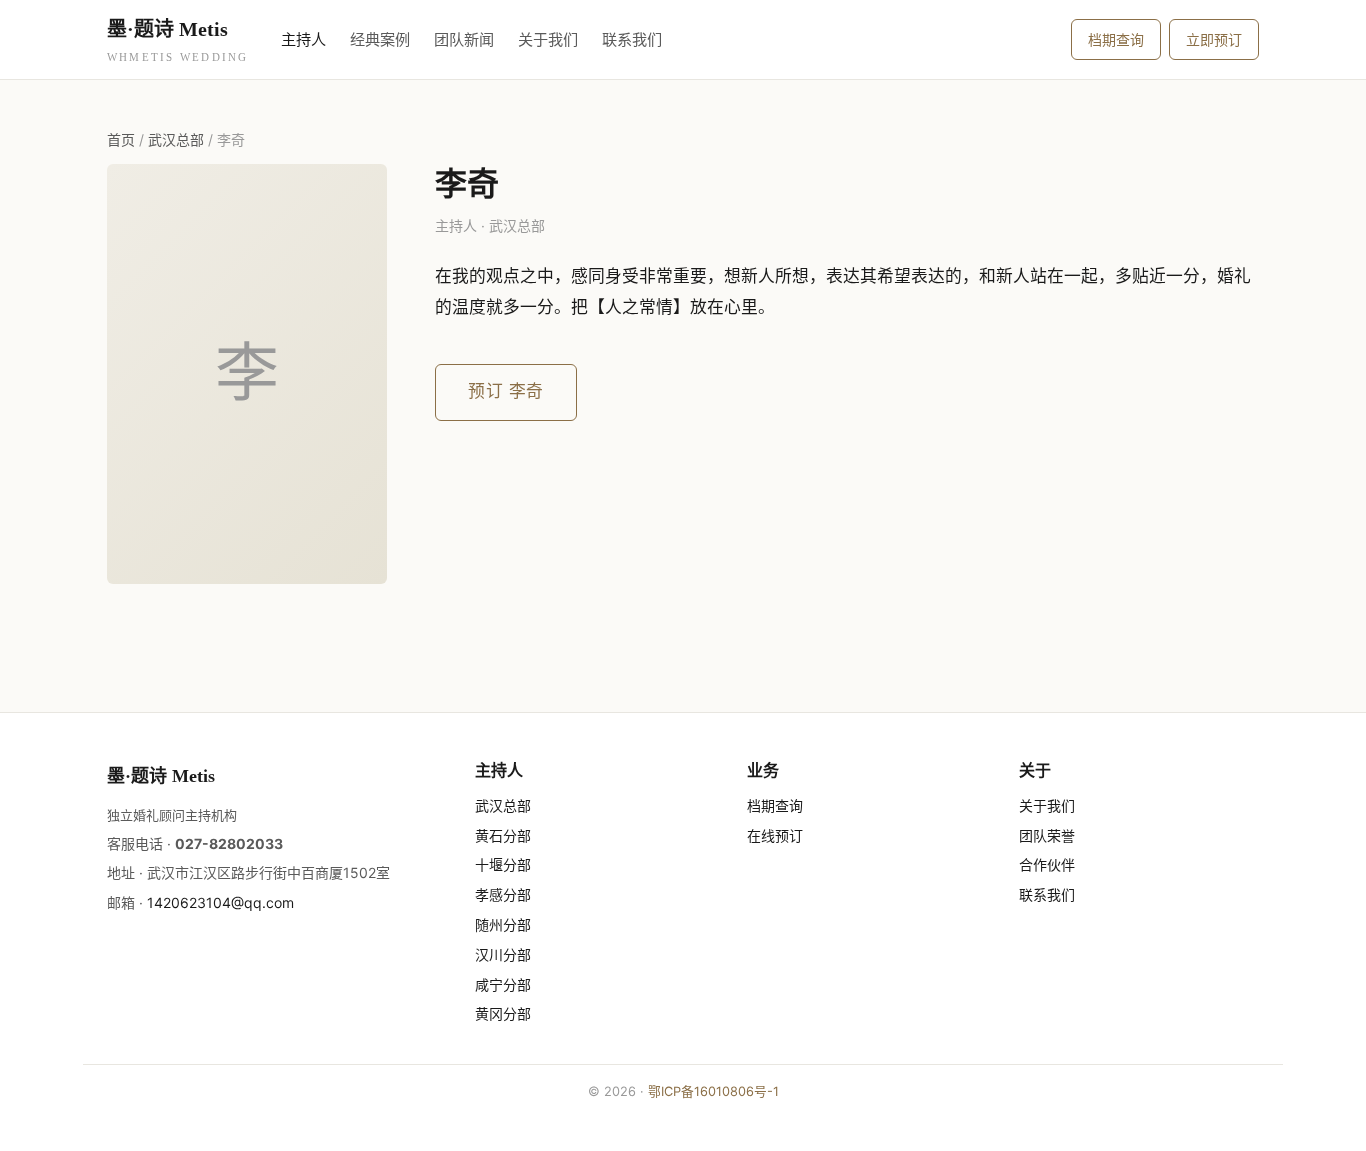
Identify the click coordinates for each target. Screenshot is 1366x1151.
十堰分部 (503, 864)
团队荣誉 (1047, 835)
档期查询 (1116, 39)
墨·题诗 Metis (178, 40)
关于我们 (548, 39)
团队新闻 (464, 39)
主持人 (303, 39)
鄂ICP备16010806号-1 (713, 1091)
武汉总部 (176, 139)
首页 (121, 139)
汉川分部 (503, 954)
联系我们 (632, 39)
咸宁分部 (503, 984)
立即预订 (1214, 39)
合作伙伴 (1047, 864)
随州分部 (503, 924)
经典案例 (380, 39)
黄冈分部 (503, 1013)
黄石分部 (503, 835)
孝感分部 (503, 894)
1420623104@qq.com (220, 902)
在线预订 (775, 835)
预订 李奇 (506, 391)
